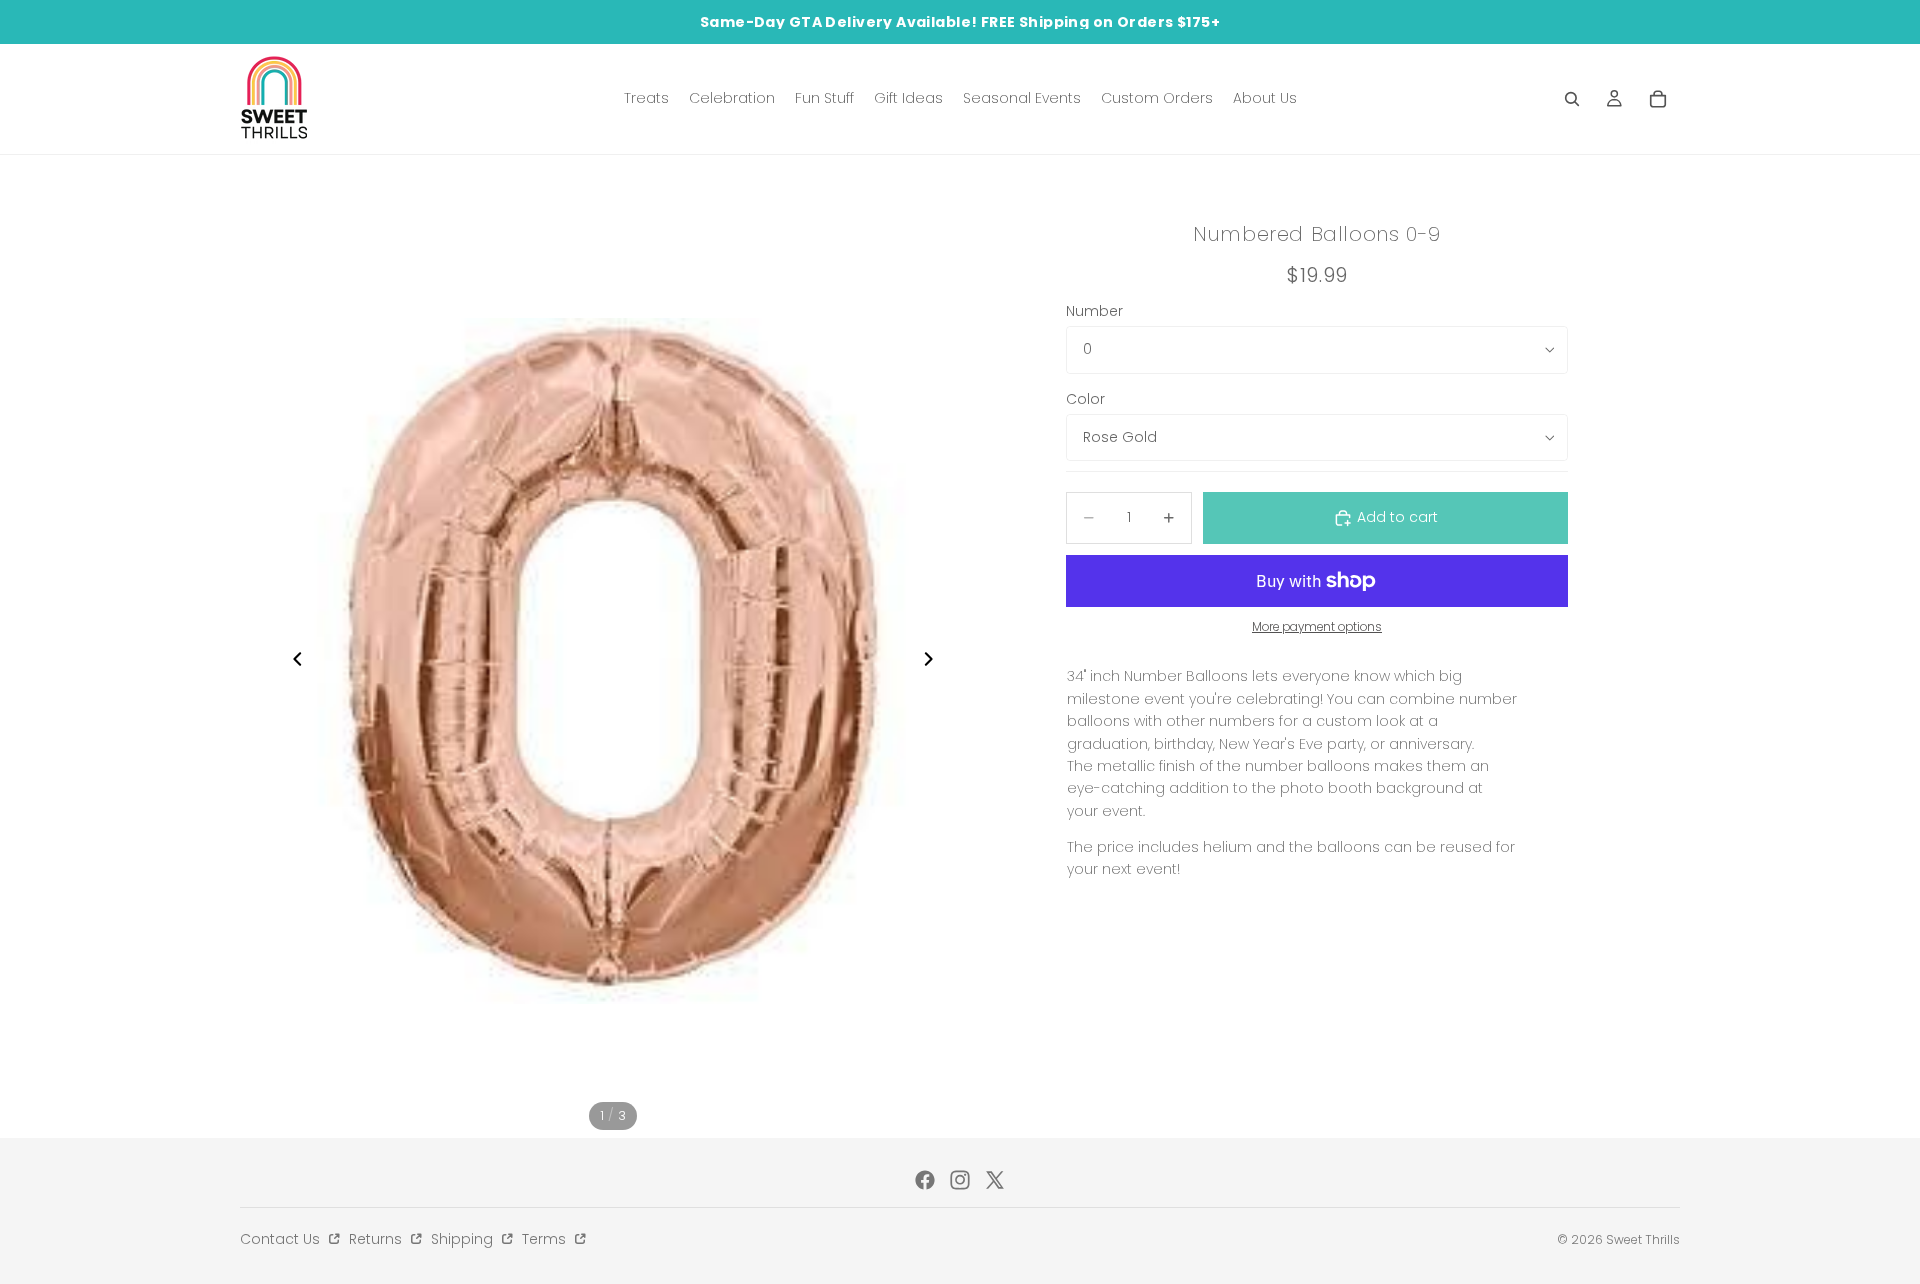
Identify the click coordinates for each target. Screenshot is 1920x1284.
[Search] (1572, 99)
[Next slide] (934, 661)
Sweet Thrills (1643, 1239)
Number (1094, 311)
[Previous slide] (292, 661)
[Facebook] (925, 1180)
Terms (546, 1239)
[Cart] (1658, 99)
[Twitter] (995, 1180)
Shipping (464, 1239)
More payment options (1317, 627)
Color (1085, 399)
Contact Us (282, 1239)
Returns (377, 1239)
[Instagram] (960, 1180)
